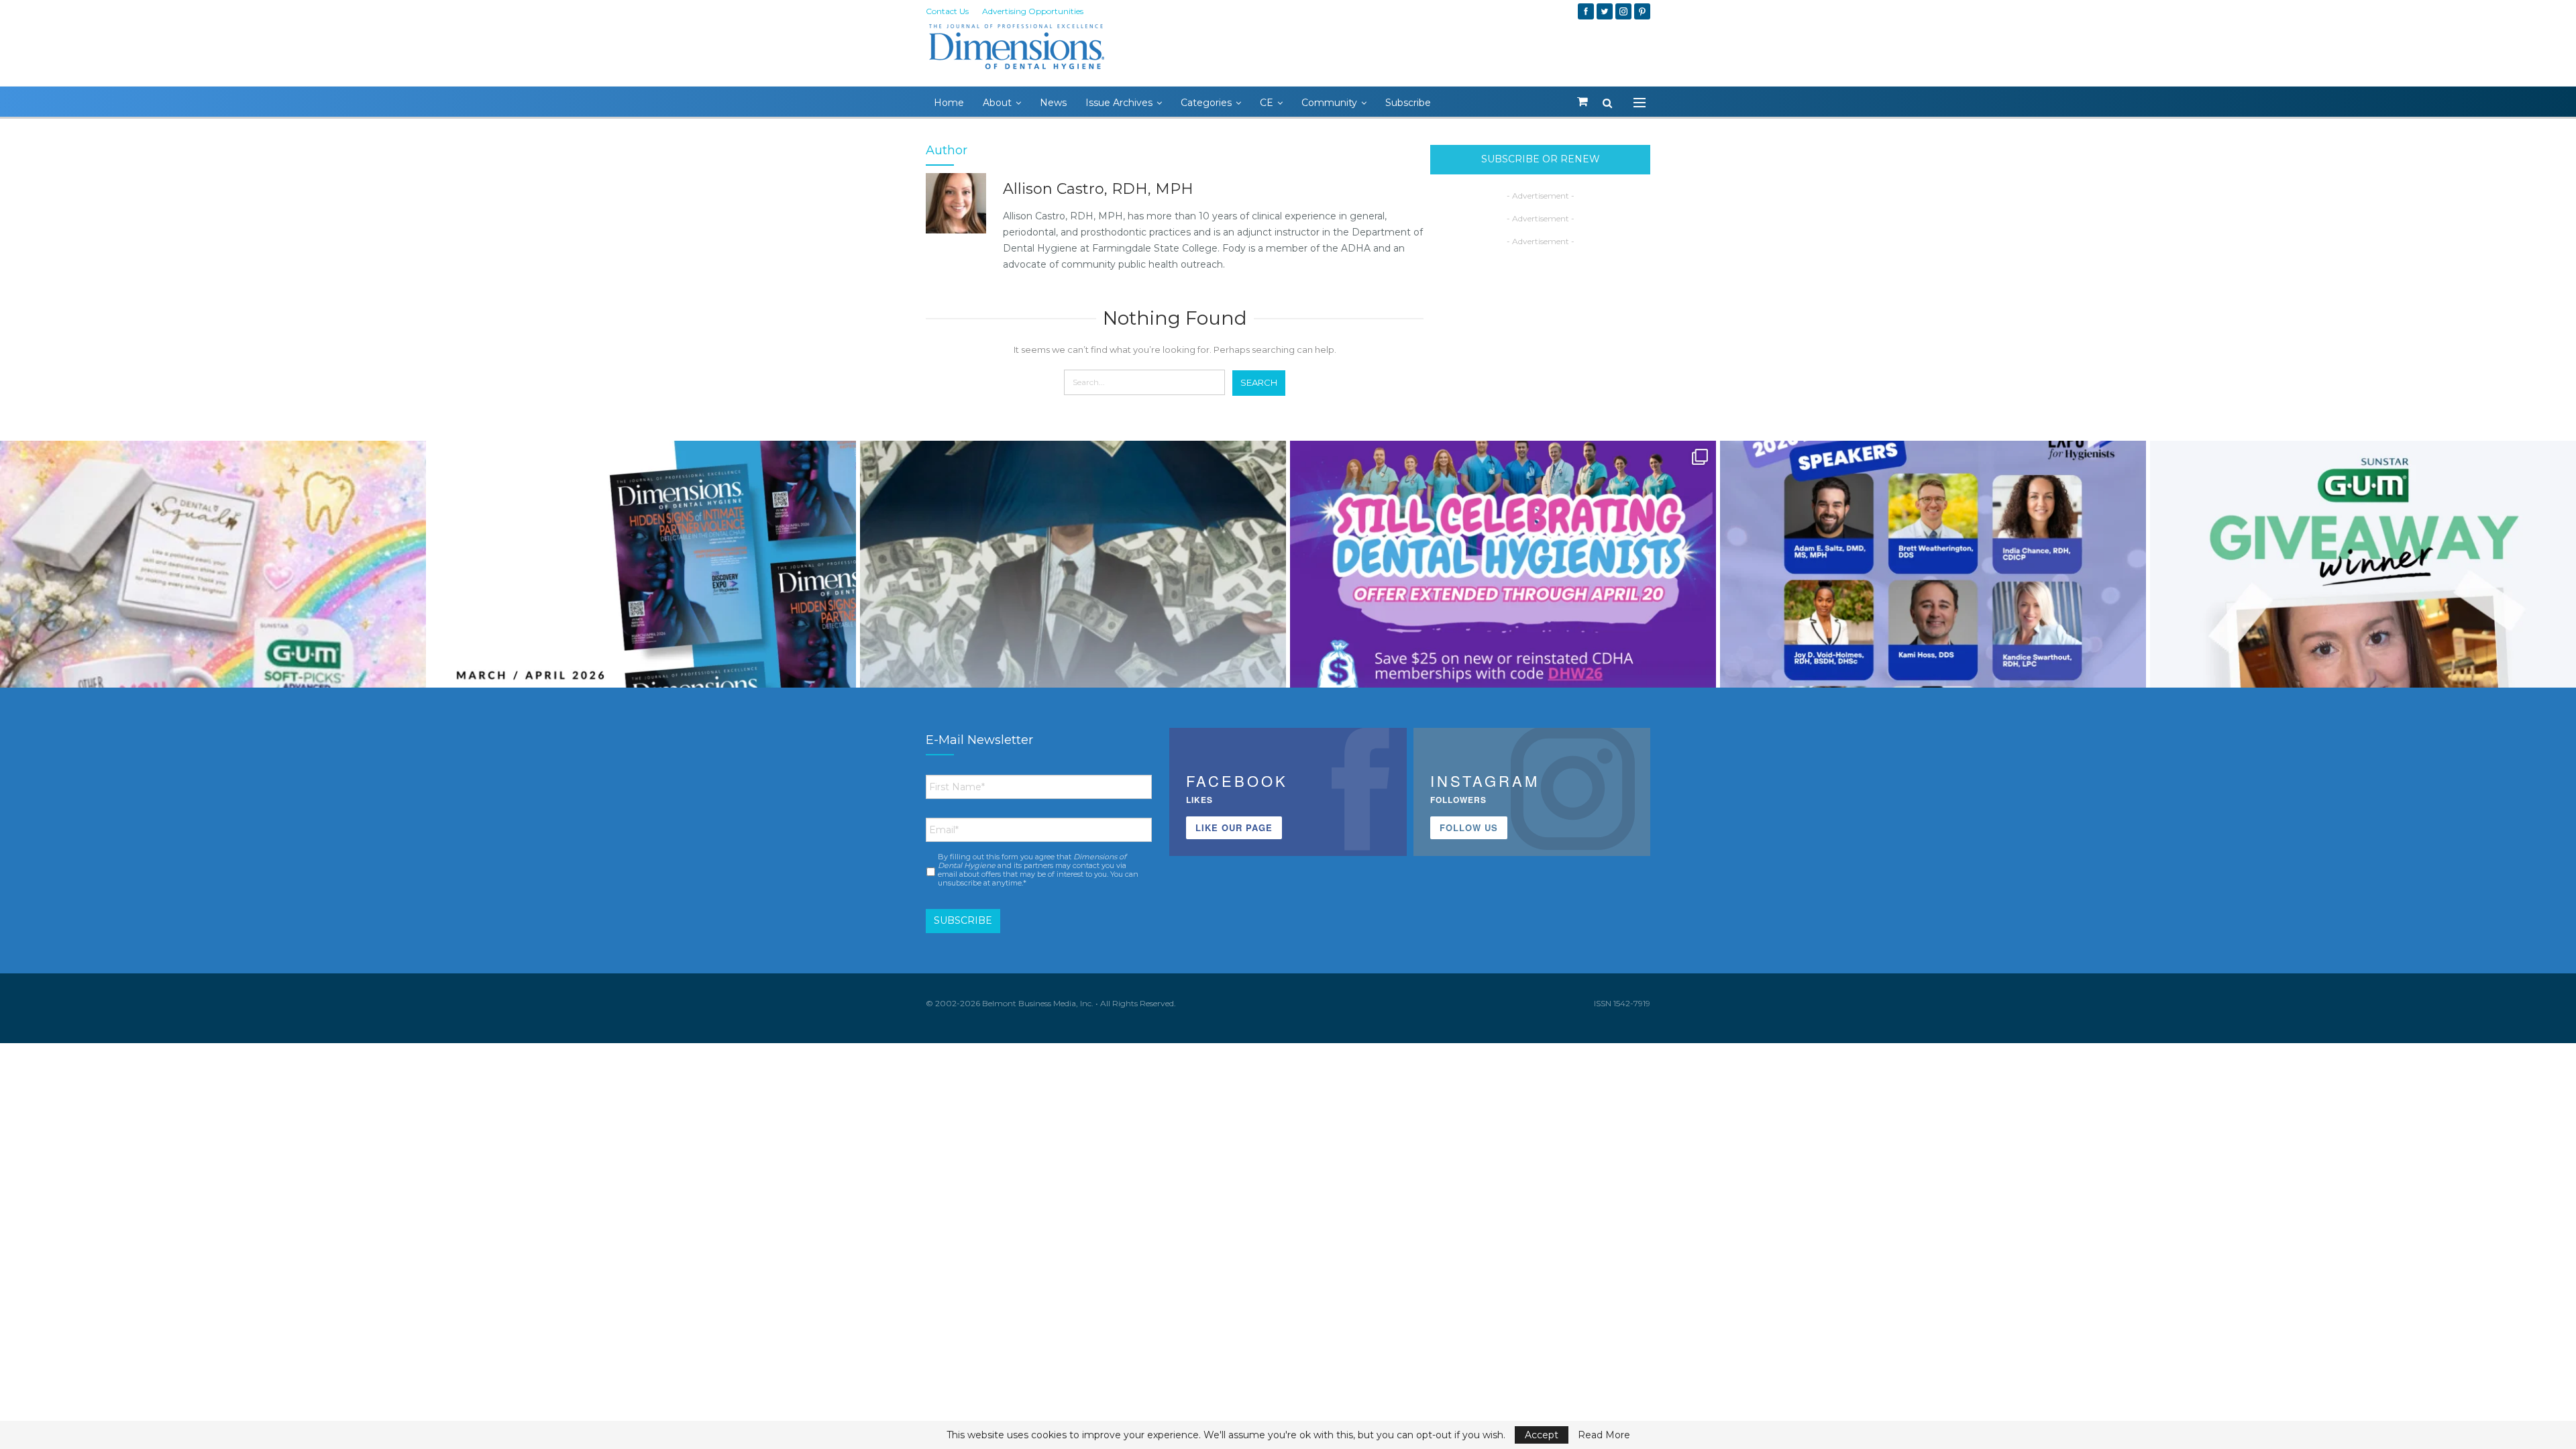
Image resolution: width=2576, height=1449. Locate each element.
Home (949, 103)
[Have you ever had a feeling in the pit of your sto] (643, 654)
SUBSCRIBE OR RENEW (1541, 159)
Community (1329, 103)
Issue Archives (1119, 103)
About (997, 103)
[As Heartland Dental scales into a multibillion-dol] (1073, 654)
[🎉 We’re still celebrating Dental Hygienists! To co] (1503, 654)
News (1053, 103)
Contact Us (947, 11)
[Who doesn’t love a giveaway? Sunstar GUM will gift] (213, 654)
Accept (1542, 1435)
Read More (1604, 1435)
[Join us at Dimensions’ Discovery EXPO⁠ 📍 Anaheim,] (1933, 654)
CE (1267, 103)
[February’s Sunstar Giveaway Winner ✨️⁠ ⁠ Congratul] (2363, 654)
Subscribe (1408, 103)
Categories (1206, 103)
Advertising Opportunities (1033, 11)
